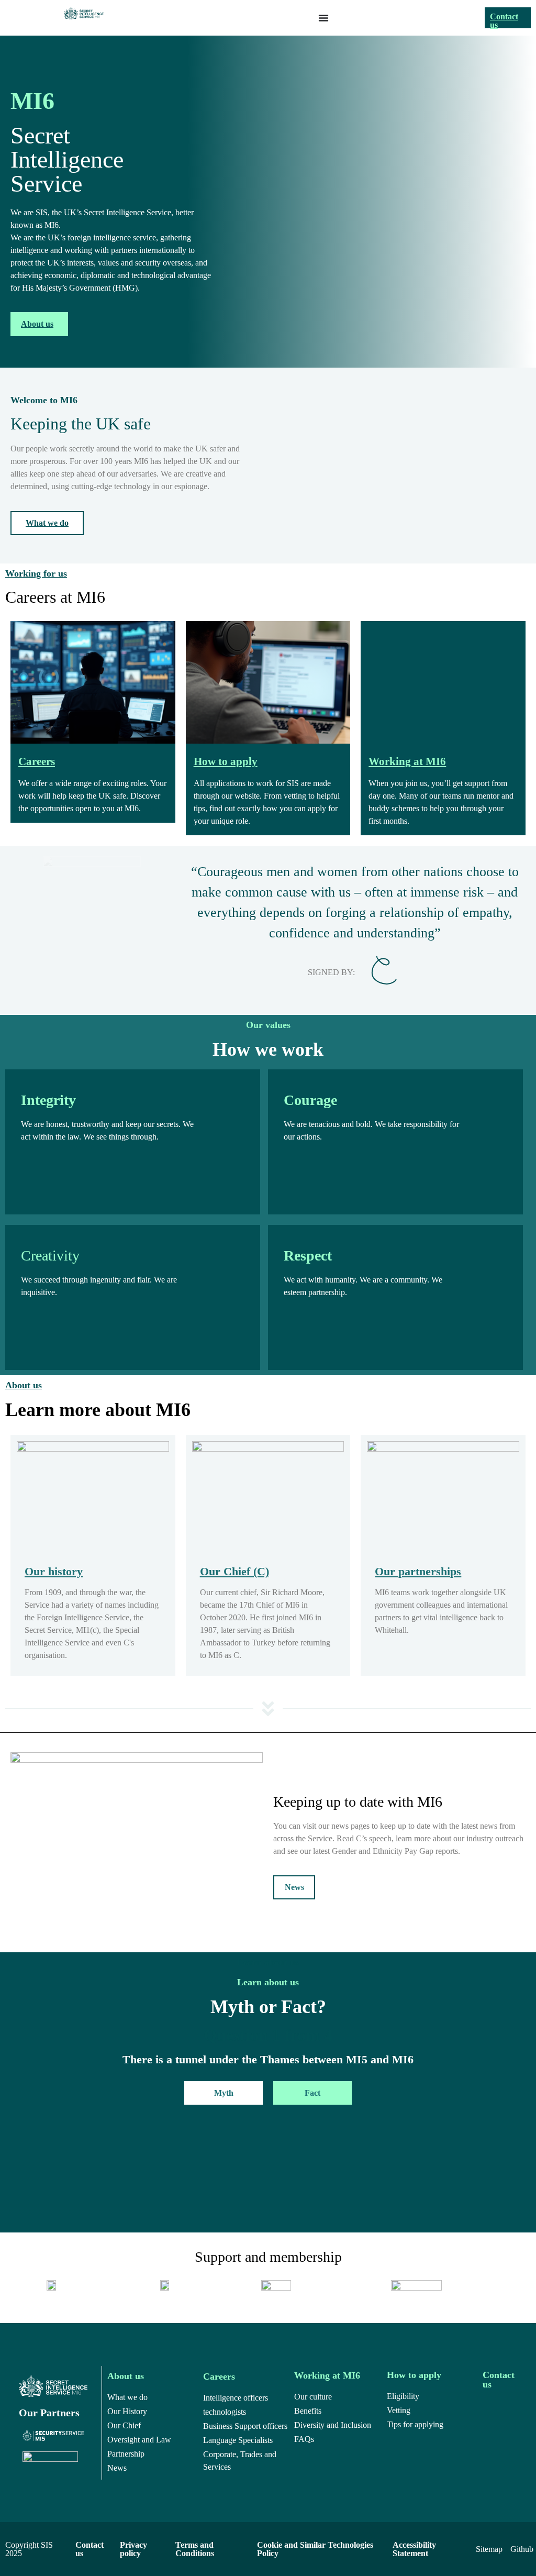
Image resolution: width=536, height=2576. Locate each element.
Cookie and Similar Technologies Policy (315, 2549)
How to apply (226, 761)
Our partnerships (418, 1571)
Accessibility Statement (414, 2549)
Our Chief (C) (234, 1571)
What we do (47, 523)
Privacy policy (133, 2549)
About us (37, 324)
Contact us (504, 21)
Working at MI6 (407, 761)
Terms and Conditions (195, 2549)
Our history (54, 1571)
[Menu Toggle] (323, 18)
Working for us (36, 573)
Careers (37, 761)
